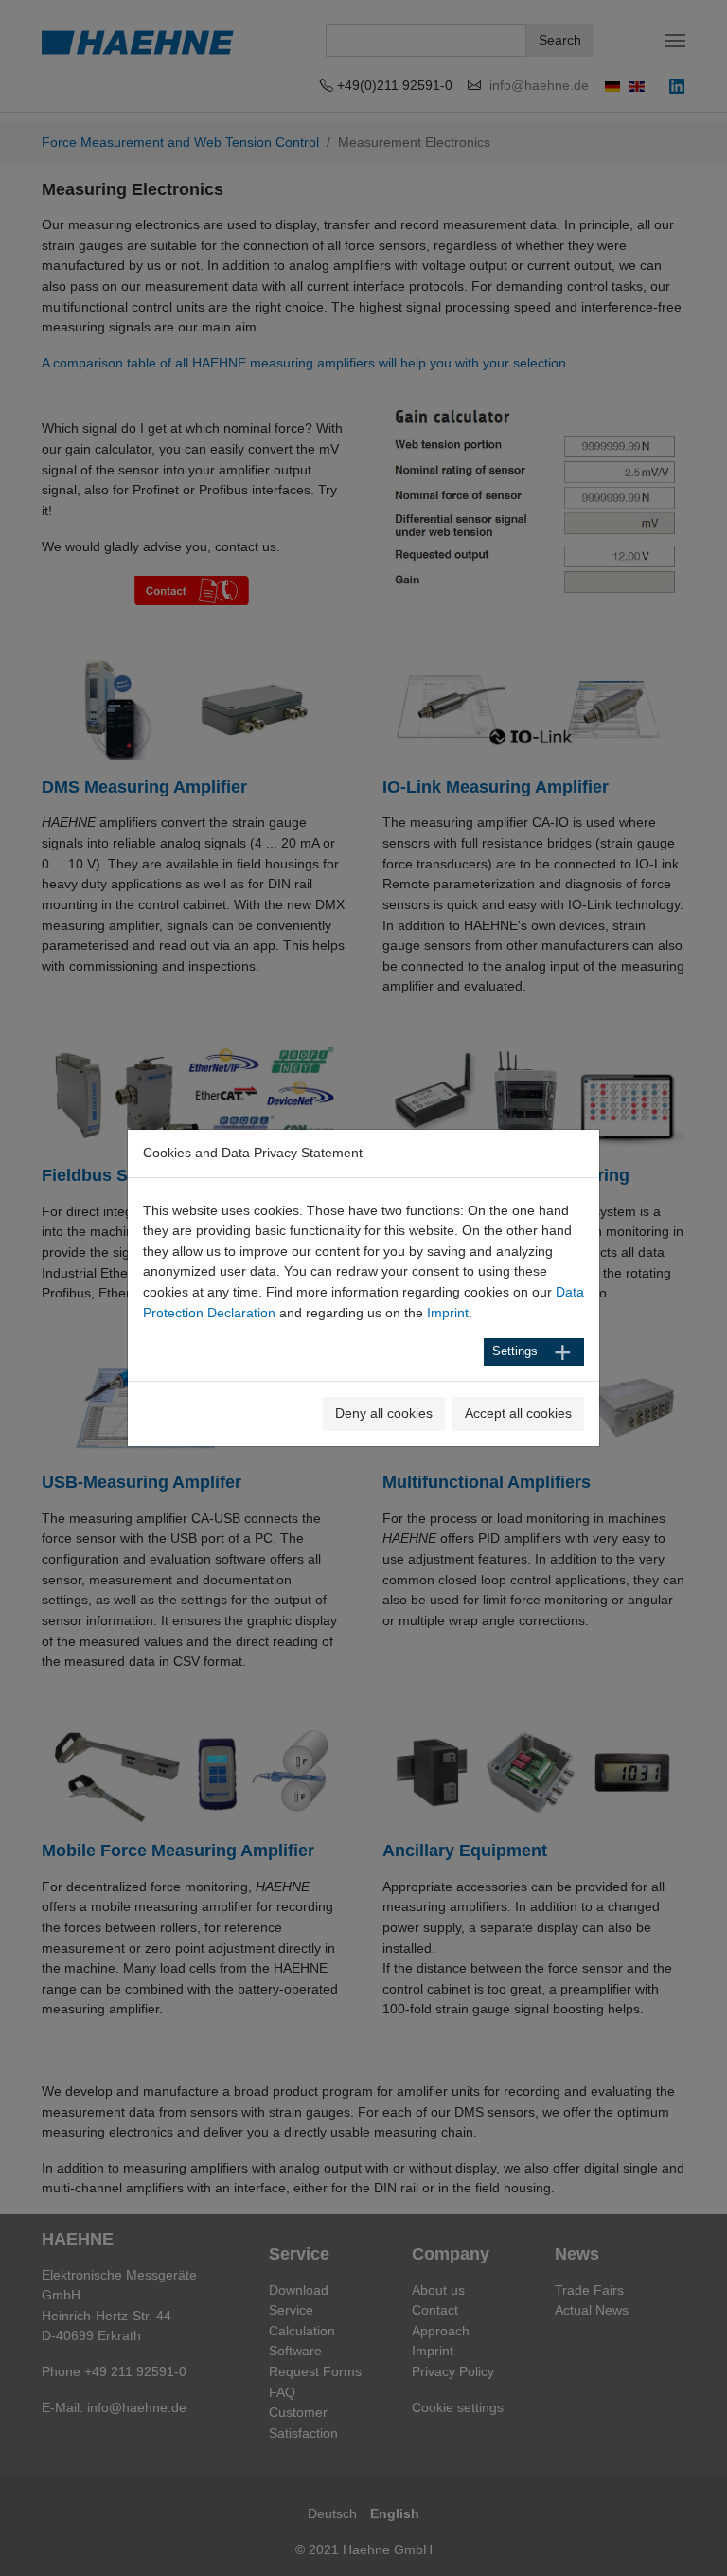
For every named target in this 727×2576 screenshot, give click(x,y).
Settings (515, 1351)
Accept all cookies (518, 1413)
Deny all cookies (384, 1413)
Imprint (448, 1313)
